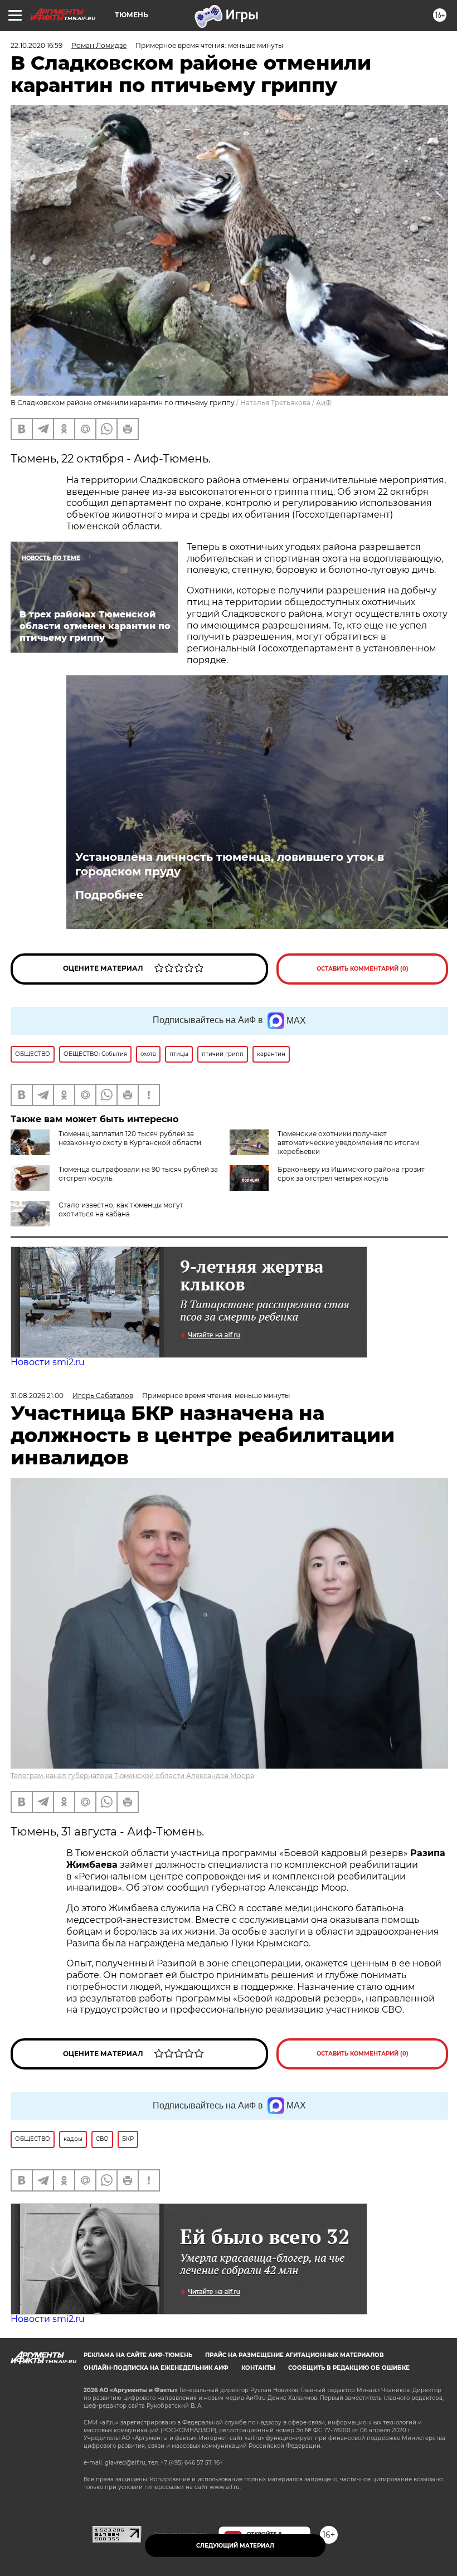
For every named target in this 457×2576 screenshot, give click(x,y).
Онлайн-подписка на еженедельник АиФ (156, 2368)
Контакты (258, 2368)
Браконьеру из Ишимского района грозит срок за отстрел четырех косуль (351, 1174)
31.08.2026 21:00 (37, 1396)
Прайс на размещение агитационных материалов (295, 2355)
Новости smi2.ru (48, 1362)
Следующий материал (235, 2546)
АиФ (324, 403)
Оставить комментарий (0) (363, 969)
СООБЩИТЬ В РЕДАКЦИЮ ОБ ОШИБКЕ (349, 2368)
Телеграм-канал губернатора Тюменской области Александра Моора (132, 1776)
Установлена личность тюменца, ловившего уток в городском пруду (230, 864)
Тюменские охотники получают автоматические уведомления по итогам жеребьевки (348, 1143)
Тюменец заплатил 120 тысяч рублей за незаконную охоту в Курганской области (130, 1138)
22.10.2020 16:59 (37, 45)
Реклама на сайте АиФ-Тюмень (138, 2355)
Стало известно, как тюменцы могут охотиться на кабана (121, 1209)
